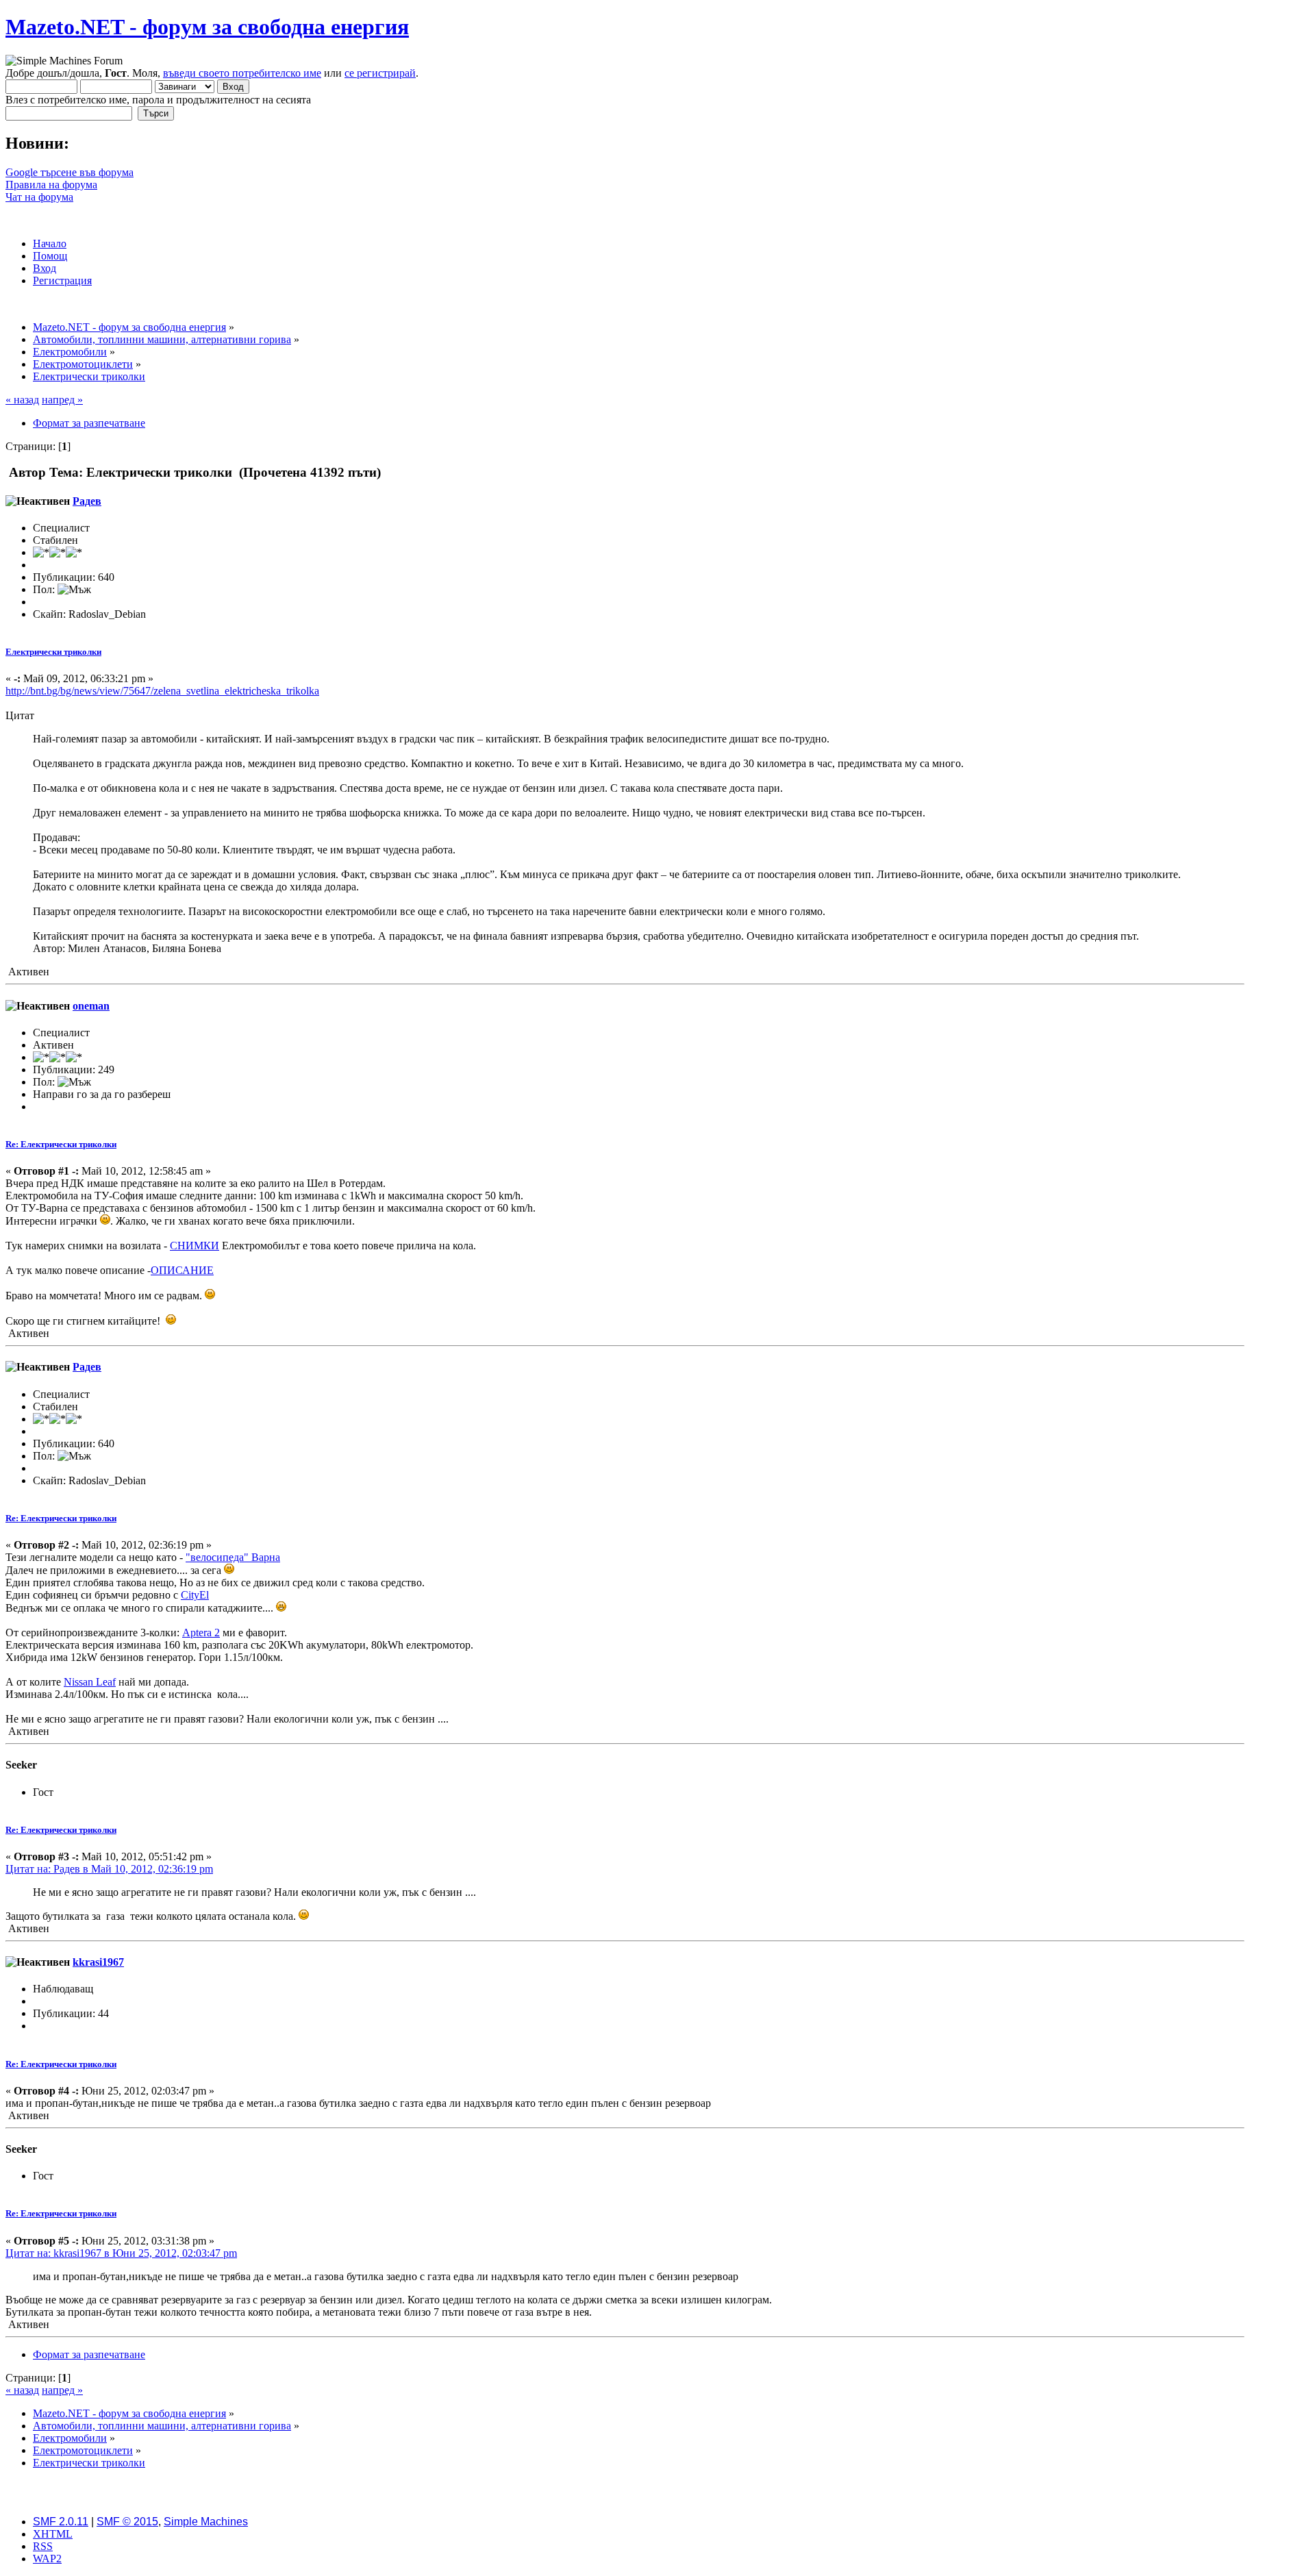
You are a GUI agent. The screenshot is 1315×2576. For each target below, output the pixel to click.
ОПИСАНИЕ (182, 1270)
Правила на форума (51, 185)
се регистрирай (380, 73)
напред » (62, 400)
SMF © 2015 (127, 2522)
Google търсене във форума (70, 172)
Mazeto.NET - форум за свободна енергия (207, 27)
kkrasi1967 (98, 1962)
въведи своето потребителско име (242, 73)
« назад (22, 400)
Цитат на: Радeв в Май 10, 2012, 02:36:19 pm (109, 1869)
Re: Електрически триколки (61, 1144)
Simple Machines (206, 2522)
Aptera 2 (201, 1633)
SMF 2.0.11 (61, 2522)
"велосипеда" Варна (233, 1557)
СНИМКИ (195, 1246)
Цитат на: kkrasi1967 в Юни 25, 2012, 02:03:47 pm (121, 2253)
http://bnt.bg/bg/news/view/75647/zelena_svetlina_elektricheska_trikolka (162, 691)
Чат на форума (39, 197)
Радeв (87, 501)
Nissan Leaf (90, 1682)
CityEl (195, 1595)
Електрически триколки (53, 652)
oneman (91, 1006)
